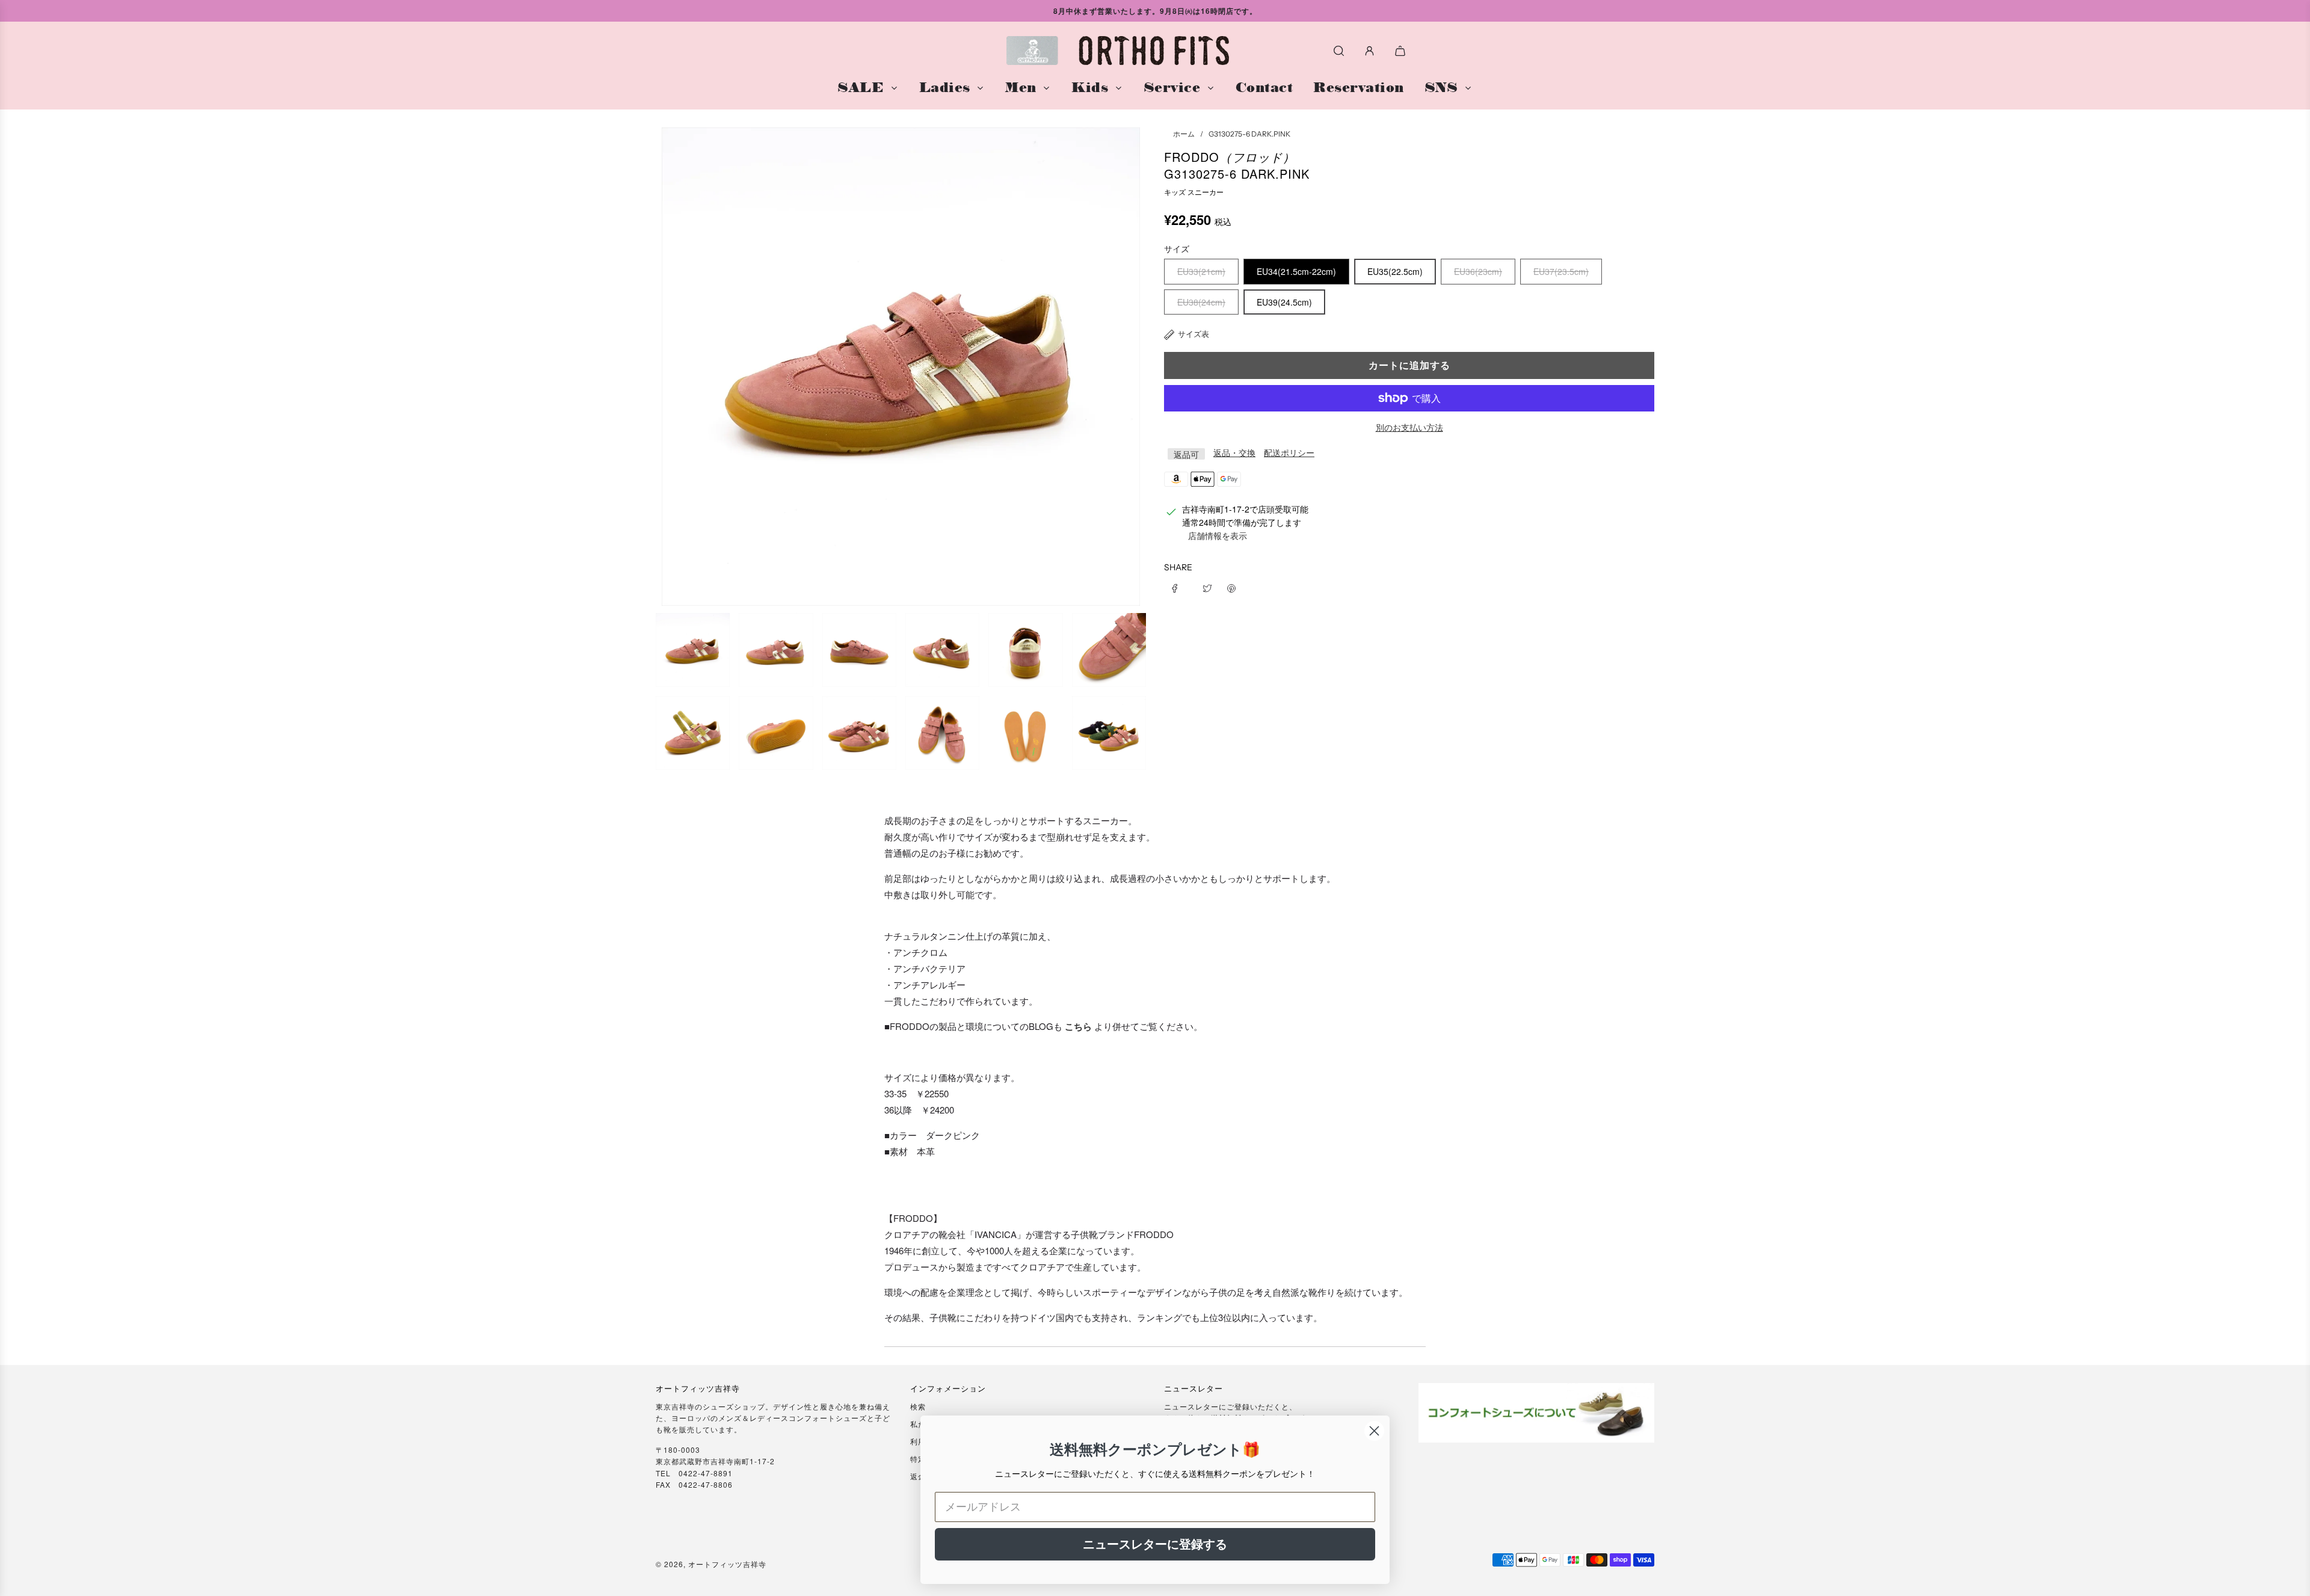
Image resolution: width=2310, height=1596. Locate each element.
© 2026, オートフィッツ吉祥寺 (711, 1564)
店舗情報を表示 (1218, 536)
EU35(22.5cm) (1395, 271)
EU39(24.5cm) (1284, 302)
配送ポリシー (1289, 453)
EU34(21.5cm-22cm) (1296, 271)
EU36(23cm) (1478, 271)
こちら (1078, 1026)
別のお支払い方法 (1409, 427)
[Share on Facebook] (1179, 587)
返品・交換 (1234, 453)
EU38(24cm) (1201, 302)
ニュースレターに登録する (1155, 1544)
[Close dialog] (1374, 1431)
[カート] (1402, 51)
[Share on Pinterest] (1231, 587)
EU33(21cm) (1201, 271)
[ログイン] (1369, 51)
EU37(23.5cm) (1561, 271)
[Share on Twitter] (1207, 587)
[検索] (1339, 51)
